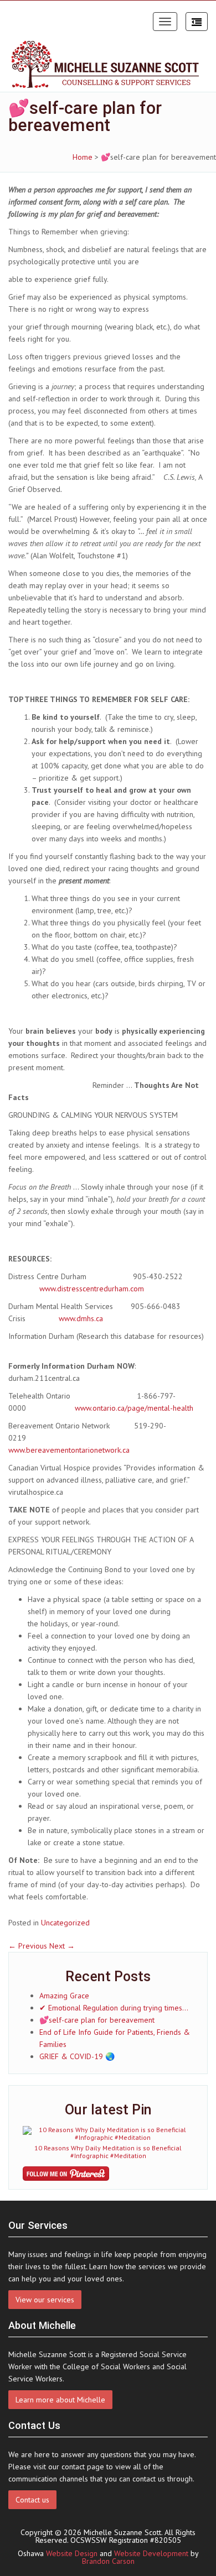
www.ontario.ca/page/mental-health (134, 1408)
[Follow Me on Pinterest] (108, 2174)
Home (83, 157)
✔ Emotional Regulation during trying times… (114, 2008)
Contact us (32, 2500)
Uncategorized (65, 1923)
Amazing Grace (64, 1996)
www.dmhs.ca (81, 1318)
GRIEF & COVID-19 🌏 (77, 2056)
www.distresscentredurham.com (92, 1289)
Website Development (151, 2553)
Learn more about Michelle (60, 2400)
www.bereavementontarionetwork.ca (69, 1450)
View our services (45, 2300)
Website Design (72, 2553)
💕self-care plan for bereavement (97, 2020)
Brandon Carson (108, 2561)
